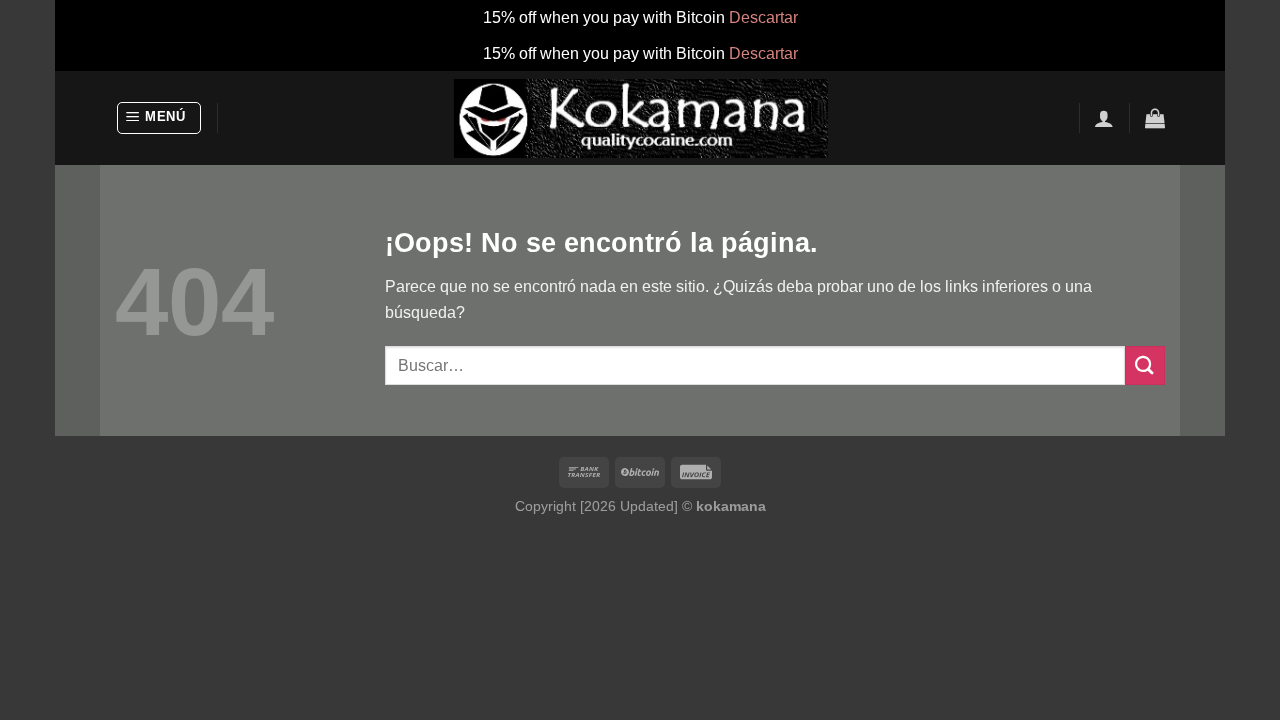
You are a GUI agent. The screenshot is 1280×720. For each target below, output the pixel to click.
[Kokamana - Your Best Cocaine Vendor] (640, 118)
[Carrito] (1155, 118)
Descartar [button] (763, 17)
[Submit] (1145, 365)
